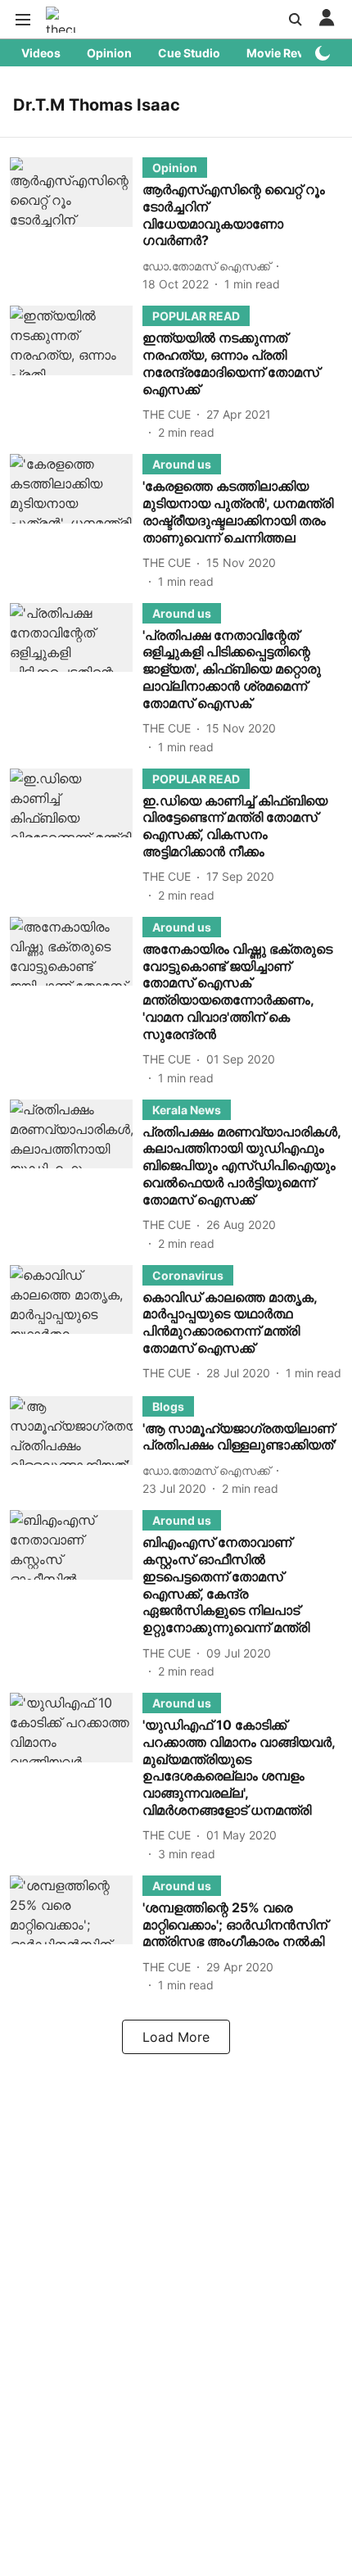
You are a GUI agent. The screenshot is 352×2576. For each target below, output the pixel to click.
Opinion (109, 53)
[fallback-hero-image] (76, 225)
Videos (41, 53)
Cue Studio (189, 53)
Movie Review (285, 53)
